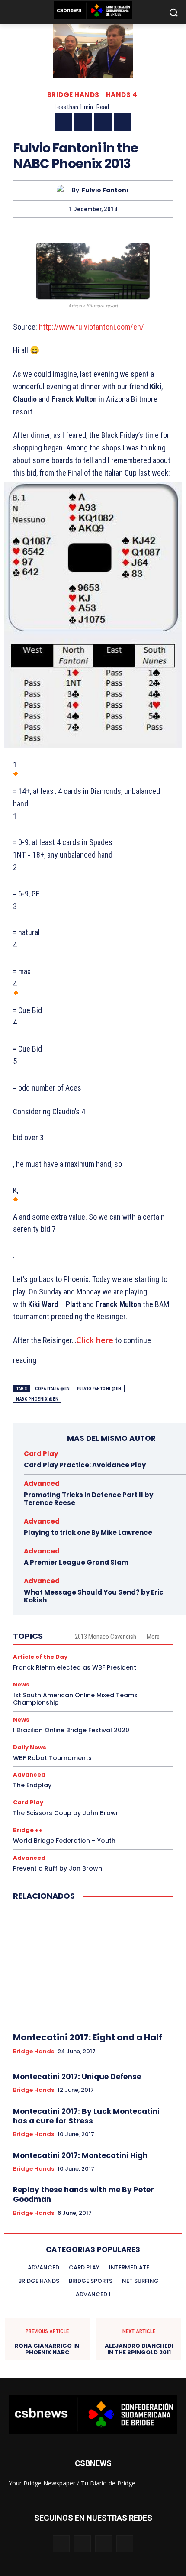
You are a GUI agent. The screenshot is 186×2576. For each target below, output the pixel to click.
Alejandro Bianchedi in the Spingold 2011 (139, 2349)
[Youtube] (125, 2544)
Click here (95, 1340)
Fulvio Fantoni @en (99, 1389)
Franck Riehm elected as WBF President (75, 1667)
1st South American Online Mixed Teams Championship (75, 1699)
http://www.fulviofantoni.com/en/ (91, 327)
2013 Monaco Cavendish (106, 1637)
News (21, 1684)
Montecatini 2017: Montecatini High (80, 2155)
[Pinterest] (103, 122)
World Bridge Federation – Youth (64, 1841)
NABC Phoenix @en (37, 1399)
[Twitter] (83, 122)
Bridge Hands (73, 95)
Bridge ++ (28, 1830)
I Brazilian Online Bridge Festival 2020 (71, 1730)
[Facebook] (63, 122)
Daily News (30, 1747)
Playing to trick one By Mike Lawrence (88, 1532)
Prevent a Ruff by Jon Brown (58, 1868)
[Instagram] (82, 2544)
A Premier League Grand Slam (76, 1562)
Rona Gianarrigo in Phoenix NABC (47, 2349)
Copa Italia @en (53, 1389)
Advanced (42, 1484)
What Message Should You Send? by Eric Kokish (94, 1596)
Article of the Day (40, 1657)
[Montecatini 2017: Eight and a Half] (93, 1967)
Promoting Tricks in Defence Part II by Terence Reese (88, 1499)
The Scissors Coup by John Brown (66, 1813)
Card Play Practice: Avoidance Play (85, 1465)
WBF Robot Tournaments (52, 1758)
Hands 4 (122, 95)
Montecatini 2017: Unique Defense (77, 2077)
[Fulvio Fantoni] (64, 190)
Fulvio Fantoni (105, 190)
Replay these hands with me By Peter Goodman (83, 2194)
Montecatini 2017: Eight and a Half (88, 2037)
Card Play (41, 1454)
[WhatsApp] (123, 122)
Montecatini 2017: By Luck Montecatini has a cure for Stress (86, 2116)
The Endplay (32, 1785)
